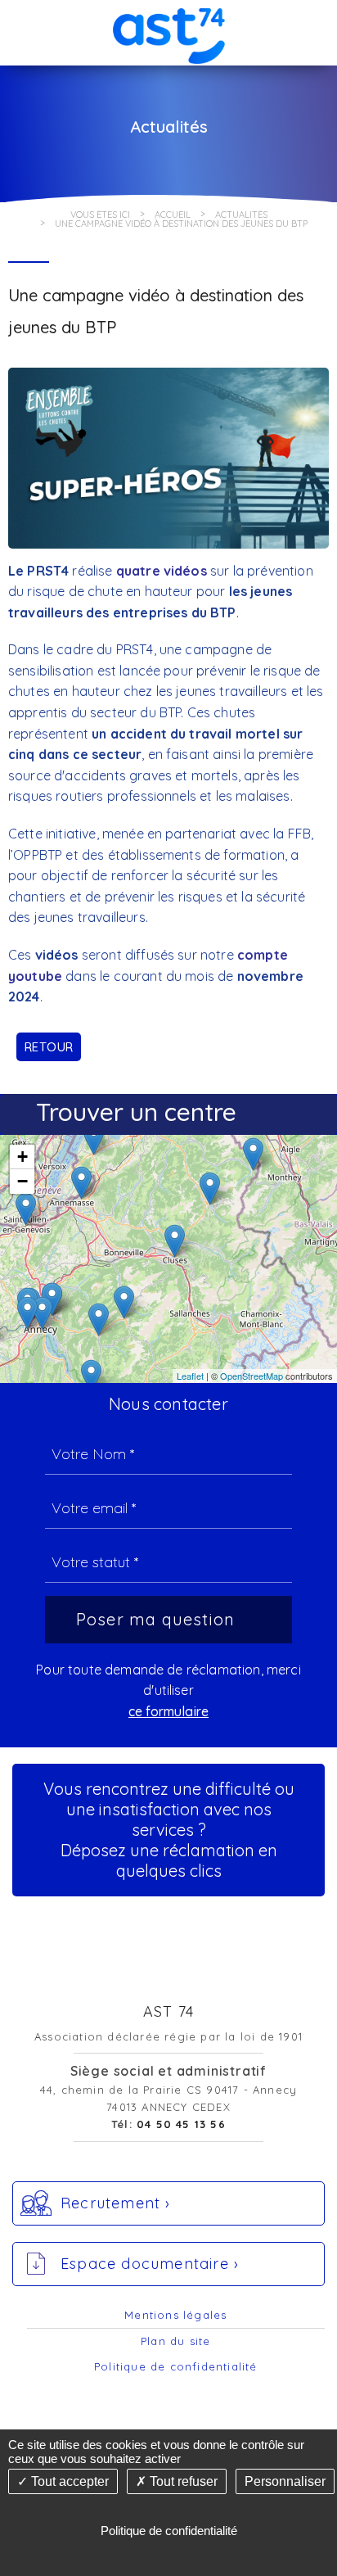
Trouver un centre (136, 1112)
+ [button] (22, 1157)
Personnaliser (285, 2481)
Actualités (241, 215)
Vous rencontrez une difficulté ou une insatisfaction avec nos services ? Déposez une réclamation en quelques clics (169, 1830)
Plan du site (175, 2341)
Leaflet (190, 1376)
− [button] (22, 1181)
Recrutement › (116, 2203)
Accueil (173, 215)
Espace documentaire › (150, 2264)
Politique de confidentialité (176, 2366)
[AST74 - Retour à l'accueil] (168, 32)
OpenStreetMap (252, 1376)
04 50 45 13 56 (181, 2124)
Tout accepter (68, 2481)
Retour (49, 1047)
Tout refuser (182, 2481)
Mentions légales (175, 2315)
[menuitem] (176, 2316)
